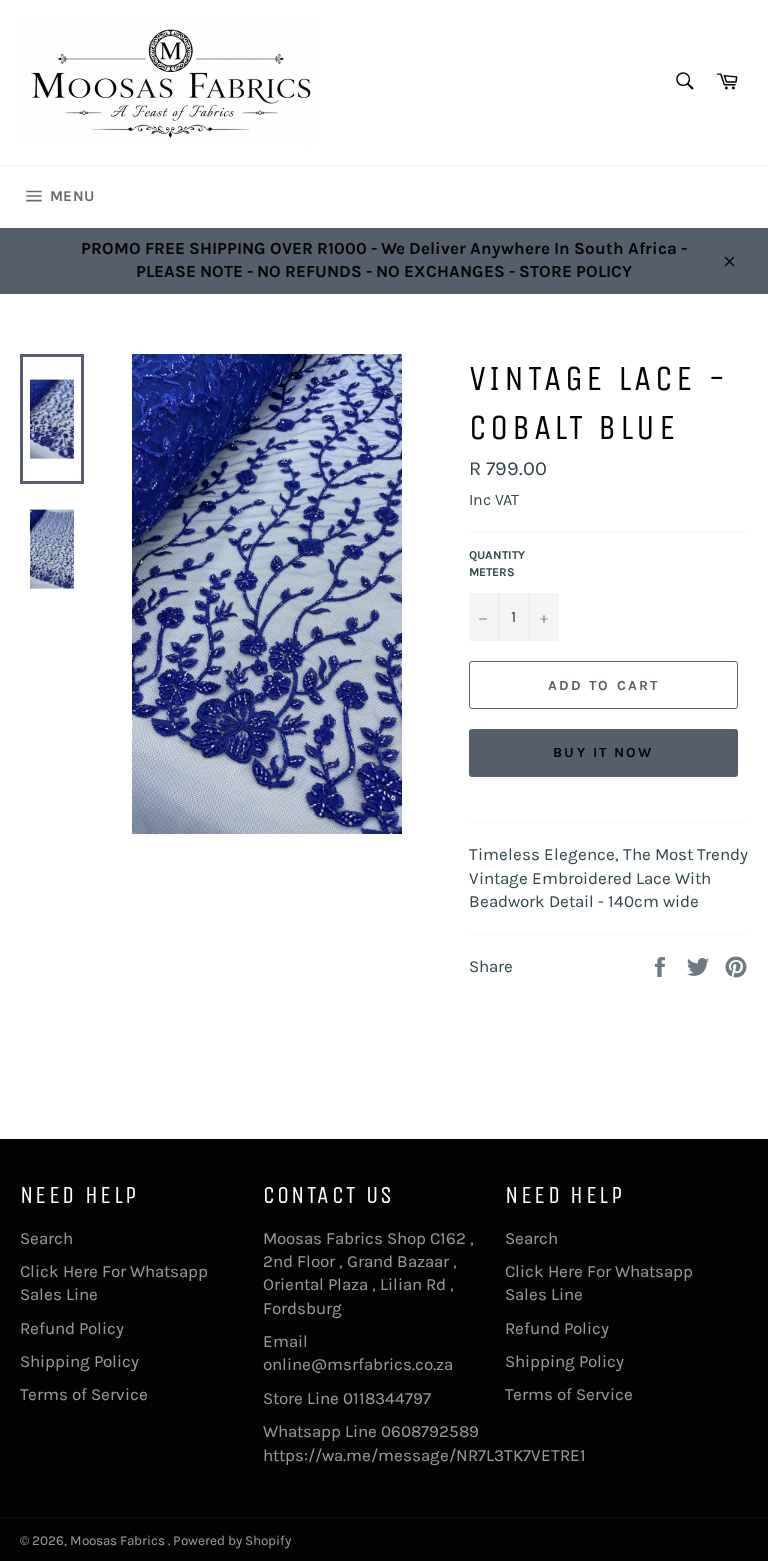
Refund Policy (72, 1328)
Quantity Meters (497, 563)
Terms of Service (84, 1394)
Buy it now (603, 752)
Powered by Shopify (232, 1540)
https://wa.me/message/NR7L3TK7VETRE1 (424, 1455)
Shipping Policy (79, 1361)
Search (46, 1238)
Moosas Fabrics (119, 1540)
